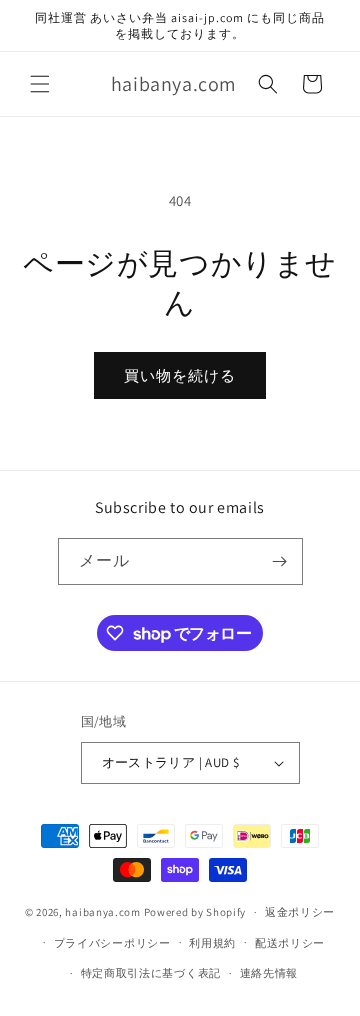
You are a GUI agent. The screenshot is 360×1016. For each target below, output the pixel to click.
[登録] (280, 561)
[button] (40, 84)
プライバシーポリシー (112, 943)
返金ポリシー (300, 912)
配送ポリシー (290, 943)
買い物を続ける (180, 375)
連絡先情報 (269, 973)
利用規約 (212, 943)
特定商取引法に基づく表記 (151, 973)
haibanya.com (102, 912)
